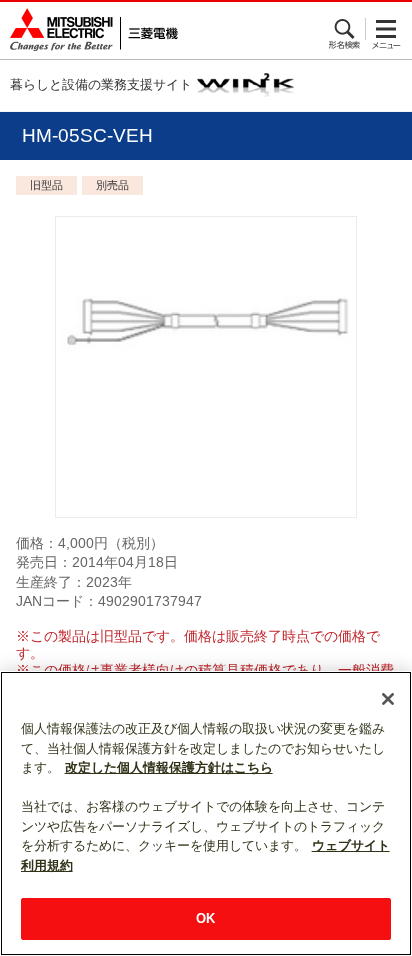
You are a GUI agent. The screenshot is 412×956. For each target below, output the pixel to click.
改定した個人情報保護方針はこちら (169, 767)
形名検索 (345, 29)
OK (205, 918)
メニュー (386, 29)
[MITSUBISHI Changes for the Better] (89, 30)
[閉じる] (388, 699)
